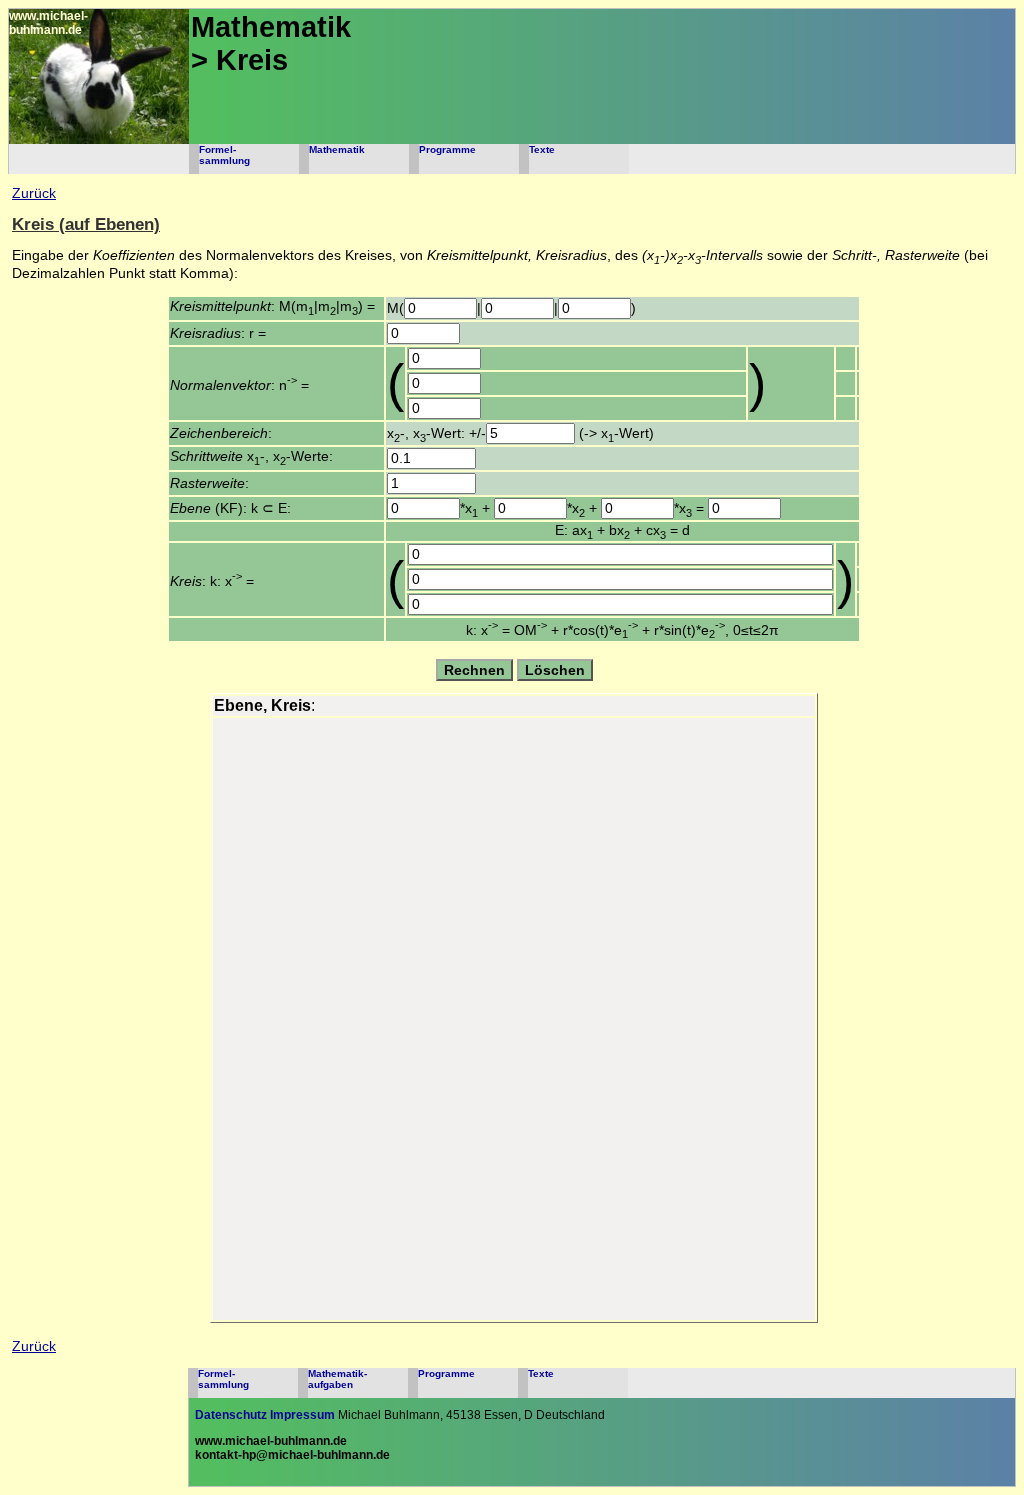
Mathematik (337, 149)
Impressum (302, 1415)
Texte (542, 149)
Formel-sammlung (224, 155)
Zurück (34, 193)
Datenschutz (231, 1415)
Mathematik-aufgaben (337, 1379)
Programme (447, 149)
